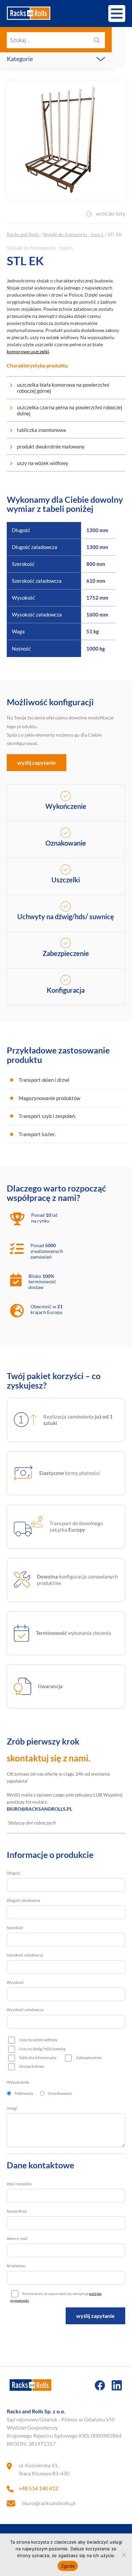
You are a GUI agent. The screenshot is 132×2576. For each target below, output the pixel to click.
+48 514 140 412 (38, 2488)
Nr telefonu (16, 2266)
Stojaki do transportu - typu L (73, 234)
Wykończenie (18, 2082)
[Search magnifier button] (97, 40)
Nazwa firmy (17, 2211)
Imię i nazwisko (19, 2184)
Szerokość (15, 1928)
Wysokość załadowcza (25, 2010)
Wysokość (15, 1982)
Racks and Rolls (23, 234)
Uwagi (12, 2108)
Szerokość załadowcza (25, 1955)
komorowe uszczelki (28, 351)
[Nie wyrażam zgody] (124, 2555)
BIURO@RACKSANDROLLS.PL (39, 1809)
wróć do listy (111, 213)
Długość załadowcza (24, 1900)
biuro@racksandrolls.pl (49, 2503)
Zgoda (68, 2566)
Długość (14, 1873)
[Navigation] (117, 13)
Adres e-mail (17, 2238)
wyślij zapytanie (37, 762)
